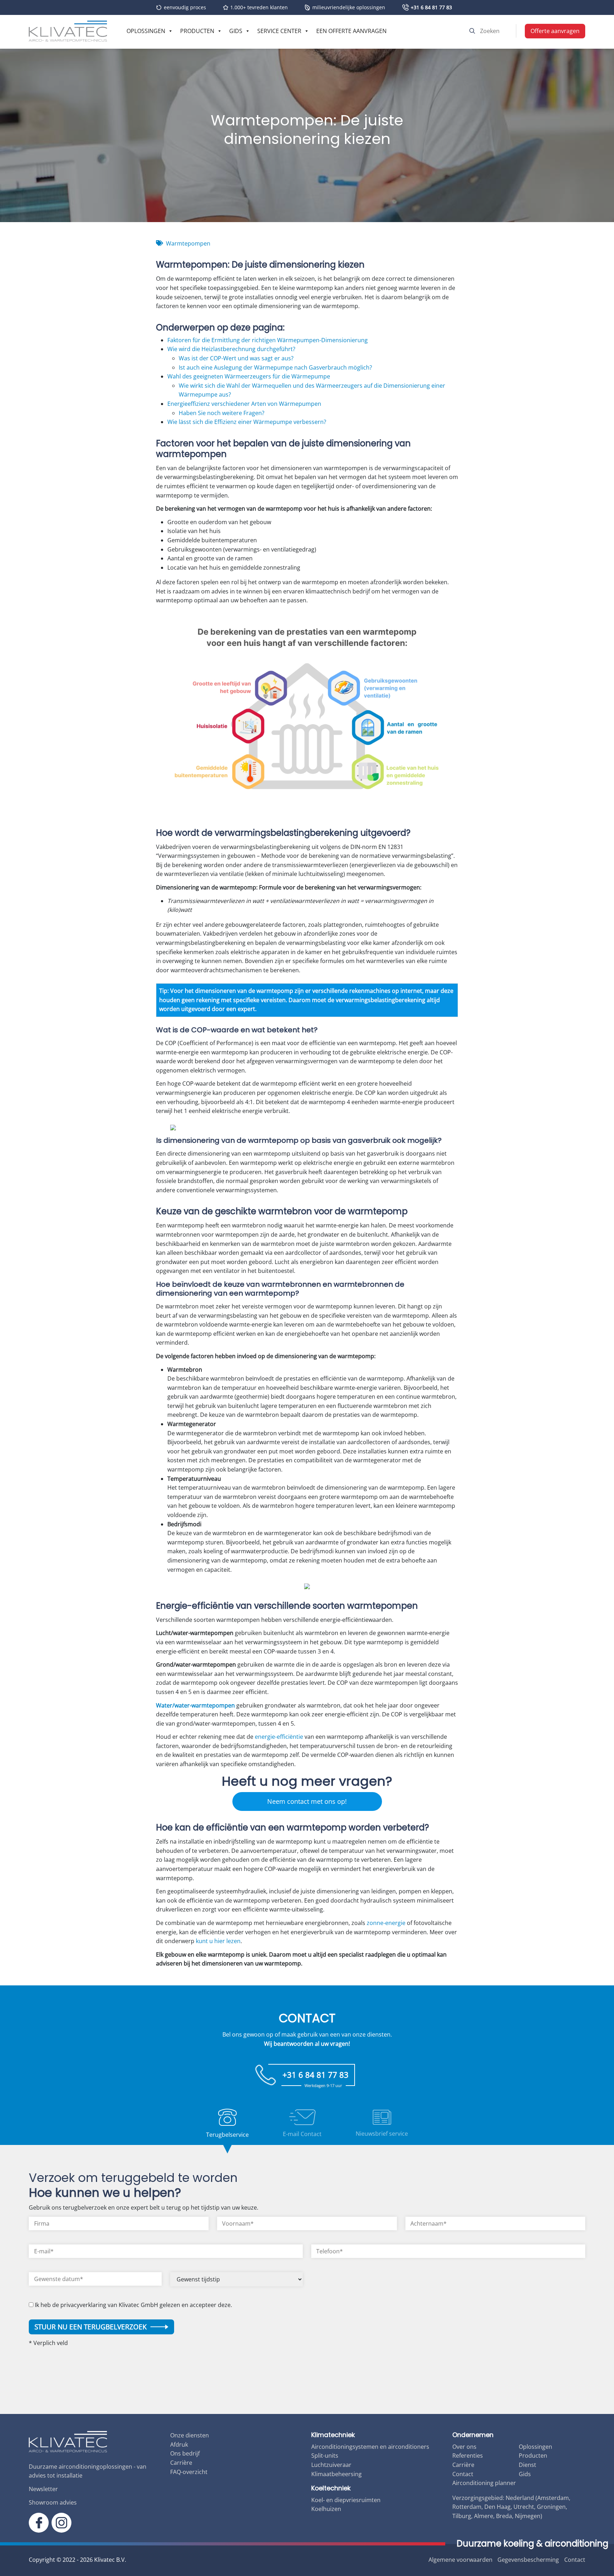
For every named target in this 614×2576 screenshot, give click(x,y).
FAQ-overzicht (189, 2472)
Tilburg (462, 2516)
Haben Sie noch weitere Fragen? (222, 413)
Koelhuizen (326, 2509)
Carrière (181, 2463)
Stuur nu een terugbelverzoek (91, 2327)
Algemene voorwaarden (460, 2560)
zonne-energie (386, 1923)
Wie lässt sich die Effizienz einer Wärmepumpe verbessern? (247, 422)
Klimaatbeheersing (336, 2474)
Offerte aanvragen (555, 31)
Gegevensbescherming (528, 2560)
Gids (236, 31)
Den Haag (497, 2507)
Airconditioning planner (484, 2483)
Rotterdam (467, 2507)
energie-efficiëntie (279, 1737)
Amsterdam (553, 2498)
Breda (504, 2516)
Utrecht (524, 2507)
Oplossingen (146, 31)
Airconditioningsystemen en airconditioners (370, 2447)
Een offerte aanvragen (351, 31)
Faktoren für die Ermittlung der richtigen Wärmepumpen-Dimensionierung (268, 340)
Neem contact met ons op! (307, 1801)
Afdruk (179, 2445)
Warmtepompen (188, 243)
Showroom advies (53, 2502)
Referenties (468, 2456)
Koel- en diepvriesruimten (346, 2500)
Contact (463, 2474)
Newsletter (43, 2489)
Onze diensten (190, 2435)
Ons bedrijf (185, 2453)
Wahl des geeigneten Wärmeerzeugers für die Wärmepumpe (249, 376)
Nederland (520, 2498)
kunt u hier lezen (218, 1941)
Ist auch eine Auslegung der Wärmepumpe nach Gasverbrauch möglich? (275, 367)
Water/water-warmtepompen (195, 1705)
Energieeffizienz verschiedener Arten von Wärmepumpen (244, 404)
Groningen (551, 2507)
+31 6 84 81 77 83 (431, 7)
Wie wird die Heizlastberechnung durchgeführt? (231, 349)
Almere (484, 2516)
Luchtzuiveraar (331, 2465)
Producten (197, 31)
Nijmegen (528, 2516)
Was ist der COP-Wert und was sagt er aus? (236, 358)
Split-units (325, 2456)
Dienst (527, 2465)
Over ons (464, 2447)
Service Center (279, 31)
